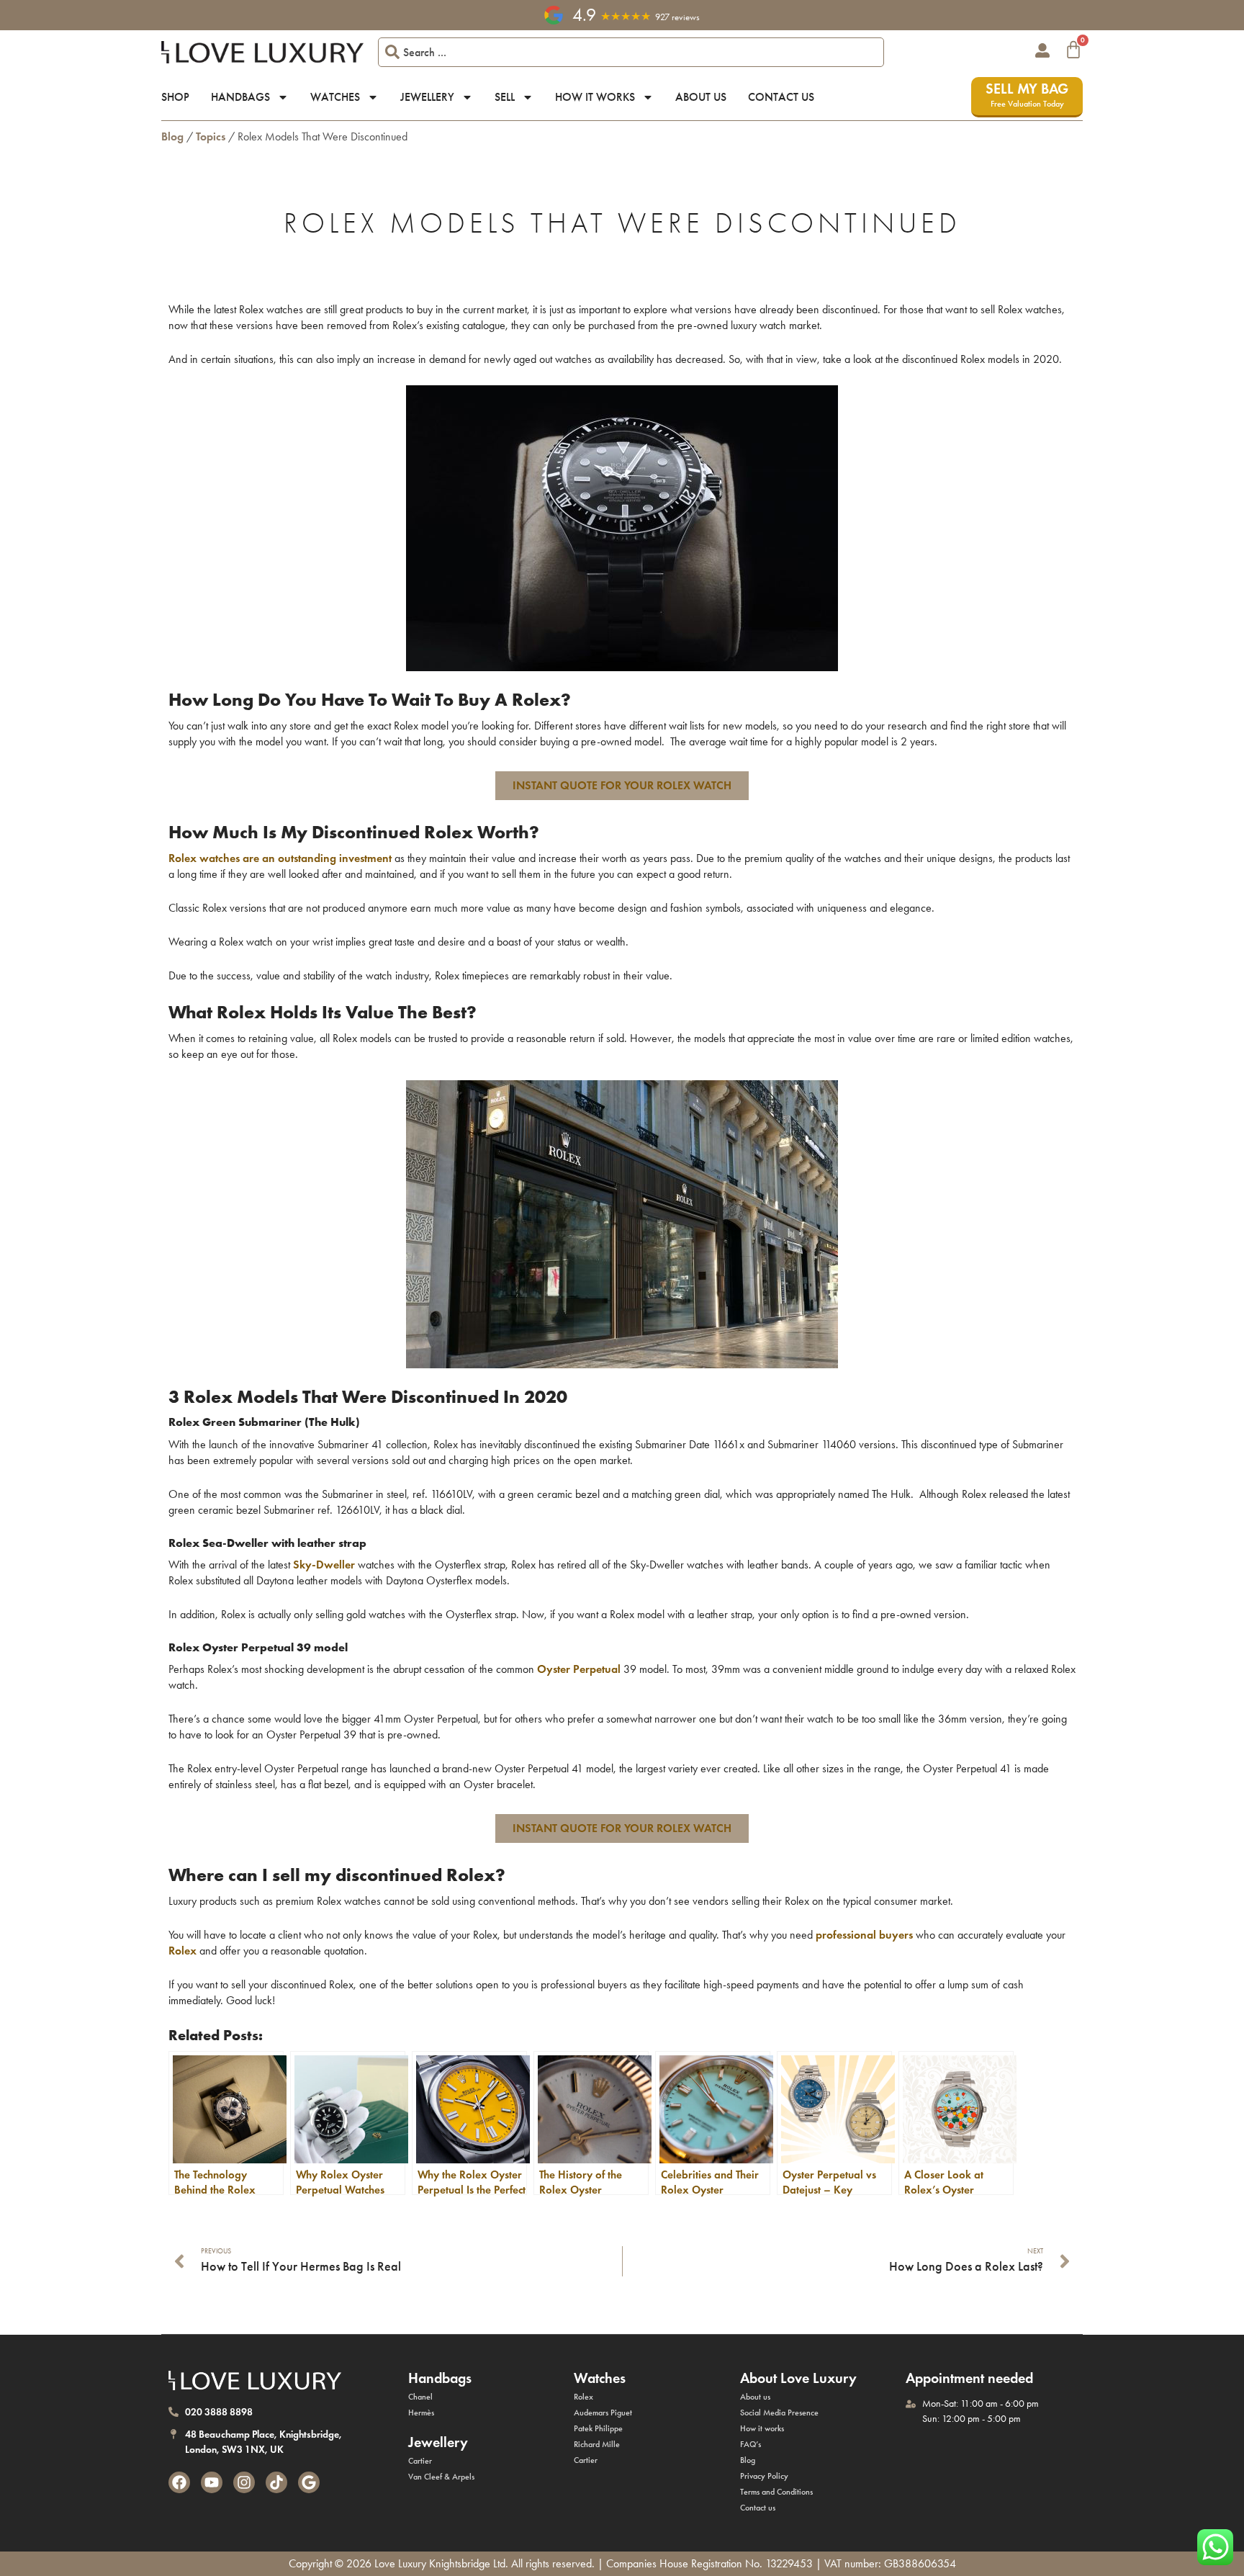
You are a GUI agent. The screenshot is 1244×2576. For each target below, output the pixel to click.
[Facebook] (179, 2482)
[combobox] (631, 52)
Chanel (420, 2397)
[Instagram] (244, 2482)
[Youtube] (212, 2482)
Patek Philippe (598, 2428)
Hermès (421, 2413)
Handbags (240, 97)
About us (701, 97)
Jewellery (427, 97)
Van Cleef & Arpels (441, 2477)
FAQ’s (751, 2444)
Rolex (583, 2397)
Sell (505, 97)
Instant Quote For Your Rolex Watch (622, 785)
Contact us (781, 97)
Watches (335, 97)
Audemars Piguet (603, 2413)
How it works (595, 97)
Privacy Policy (764, 2476)
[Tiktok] (276, 2482)
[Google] (309, 2482)
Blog (172, 136)
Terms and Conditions (776, 2492)
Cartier (420, 2461)
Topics (211, 136)
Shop (175, 97)
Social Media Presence (779, 2413)
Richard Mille (597, 2444)
